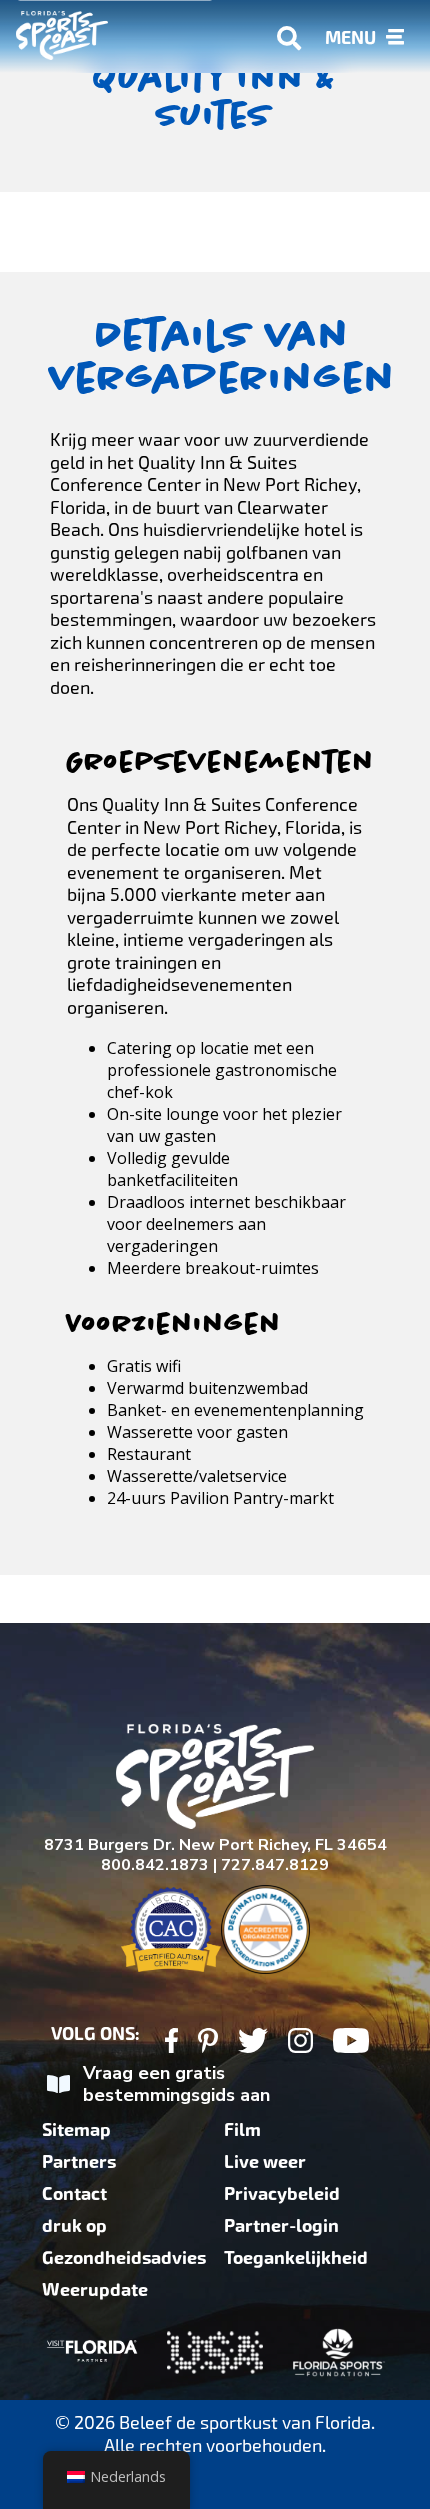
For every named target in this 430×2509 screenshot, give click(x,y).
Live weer (265, 2162)
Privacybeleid (282, 2194)
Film (242, 2130)
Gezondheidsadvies (124, 2258)
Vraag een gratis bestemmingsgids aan (176, 2084)
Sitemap (76, 2130)
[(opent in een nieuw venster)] (171, 2043)
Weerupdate (95, 2290)
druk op (74, 2226)
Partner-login (281, 2226)
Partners (79, 2162)
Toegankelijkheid (296, 2258)
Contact (74, 2194)
